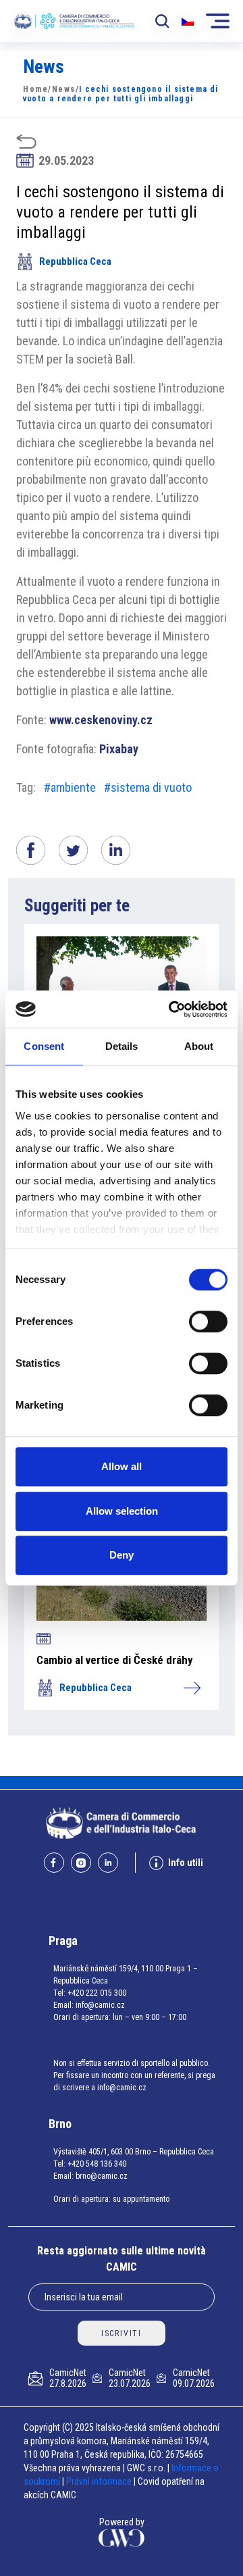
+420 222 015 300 (97, 1993)
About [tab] (199, 1046)
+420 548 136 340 (97, 2164)
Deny (122, 1555)
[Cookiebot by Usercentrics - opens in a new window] (171, 1009)
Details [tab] (122, 1046)
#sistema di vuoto (148, 787)
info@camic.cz (100, 2005)
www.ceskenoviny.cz (101, 720)
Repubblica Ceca (75, 261)
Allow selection (122, 1511)
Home (35, 89)
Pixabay (119, 749)
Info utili (186, 1863)
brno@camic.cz (102, 2176)
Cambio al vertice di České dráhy (115, 1660)
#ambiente (70, 787)
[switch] (208, 1321)
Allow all (122, 1466)
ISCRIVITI (122, 2333)
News (64, 89)
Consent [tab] (44, 1046)
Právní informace (99, 2481)
